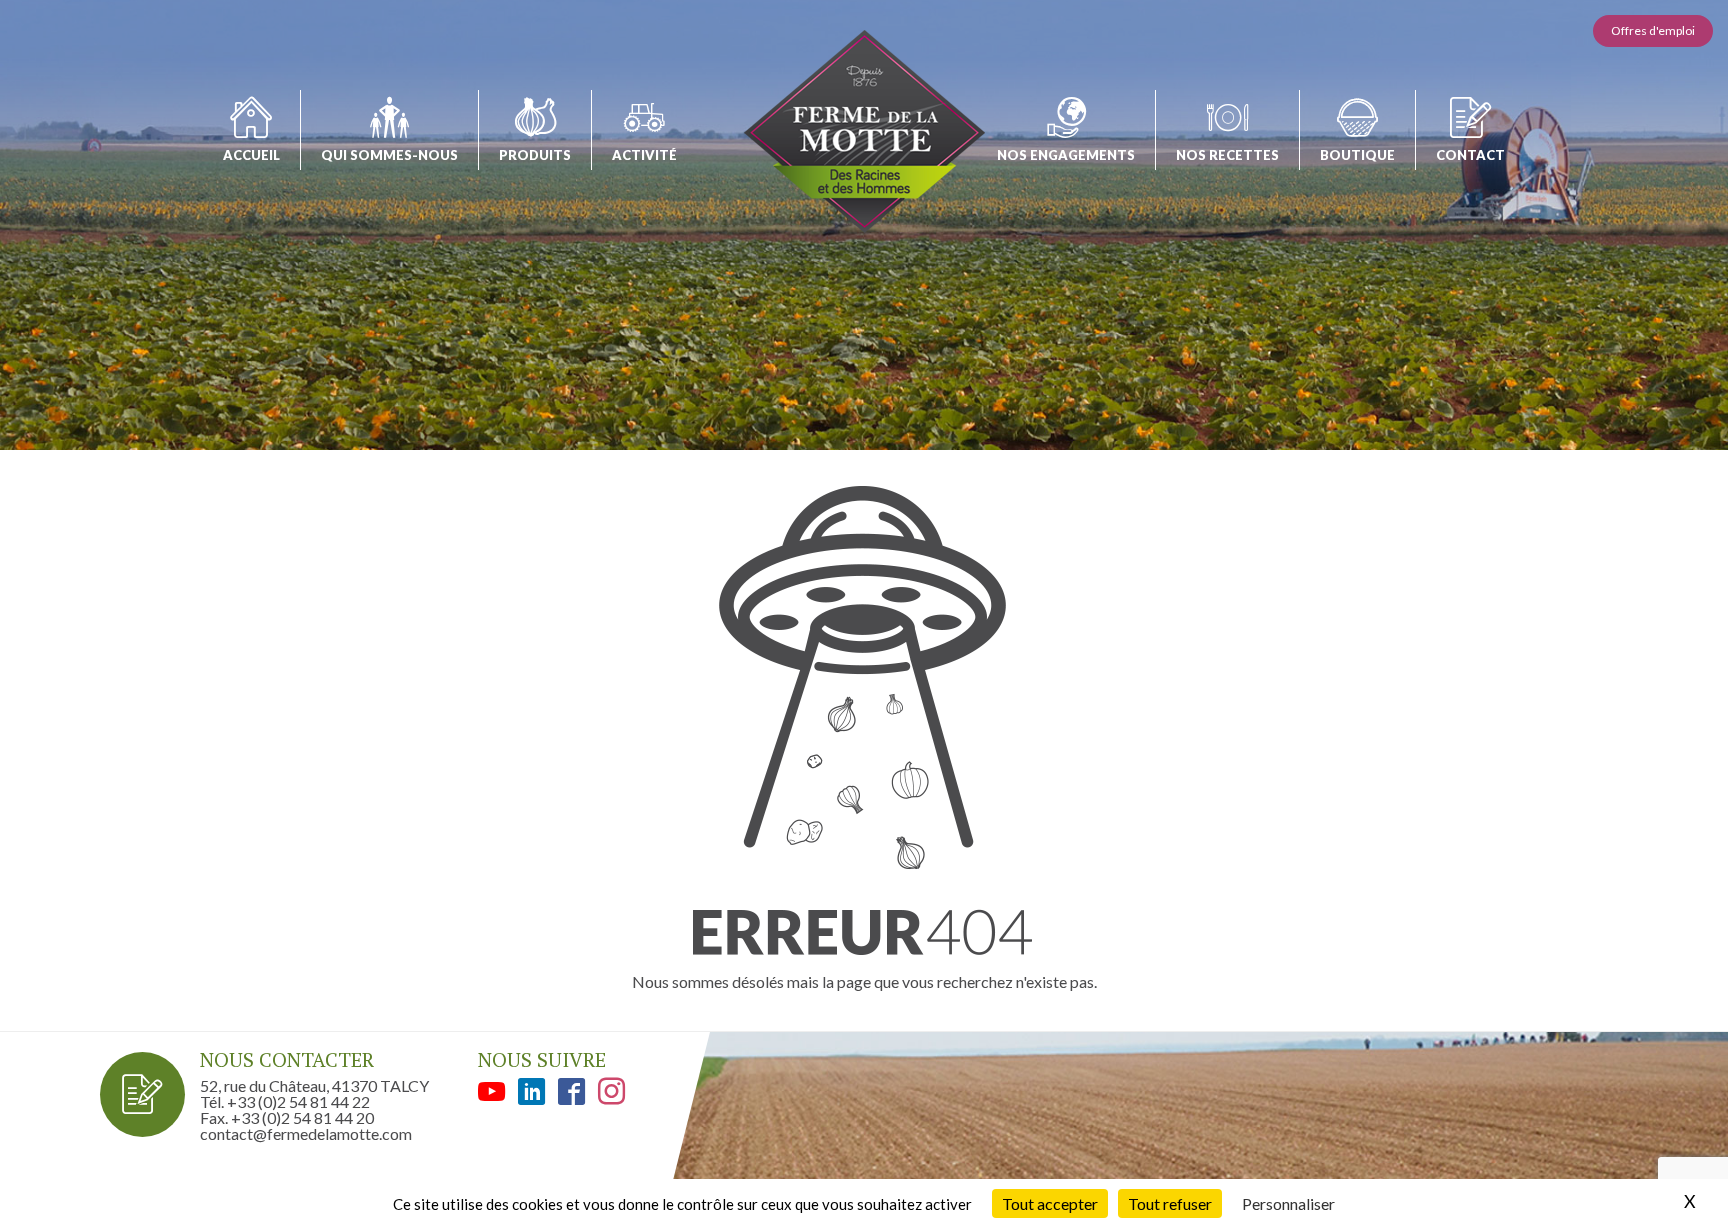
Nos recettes (1227, 155)
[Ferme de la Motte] (864, 131)
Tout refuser (1170, 1203)
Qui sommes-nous (389, 155)
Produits (535, 155)
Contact (1470, 155)
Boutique (1357, 155)
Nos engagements (1066, 155)
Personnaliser (1288, 1203)
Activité (644, 155)
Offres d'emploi (1653, 30)
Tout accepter (1050, 1203)
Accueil (251, 155)
